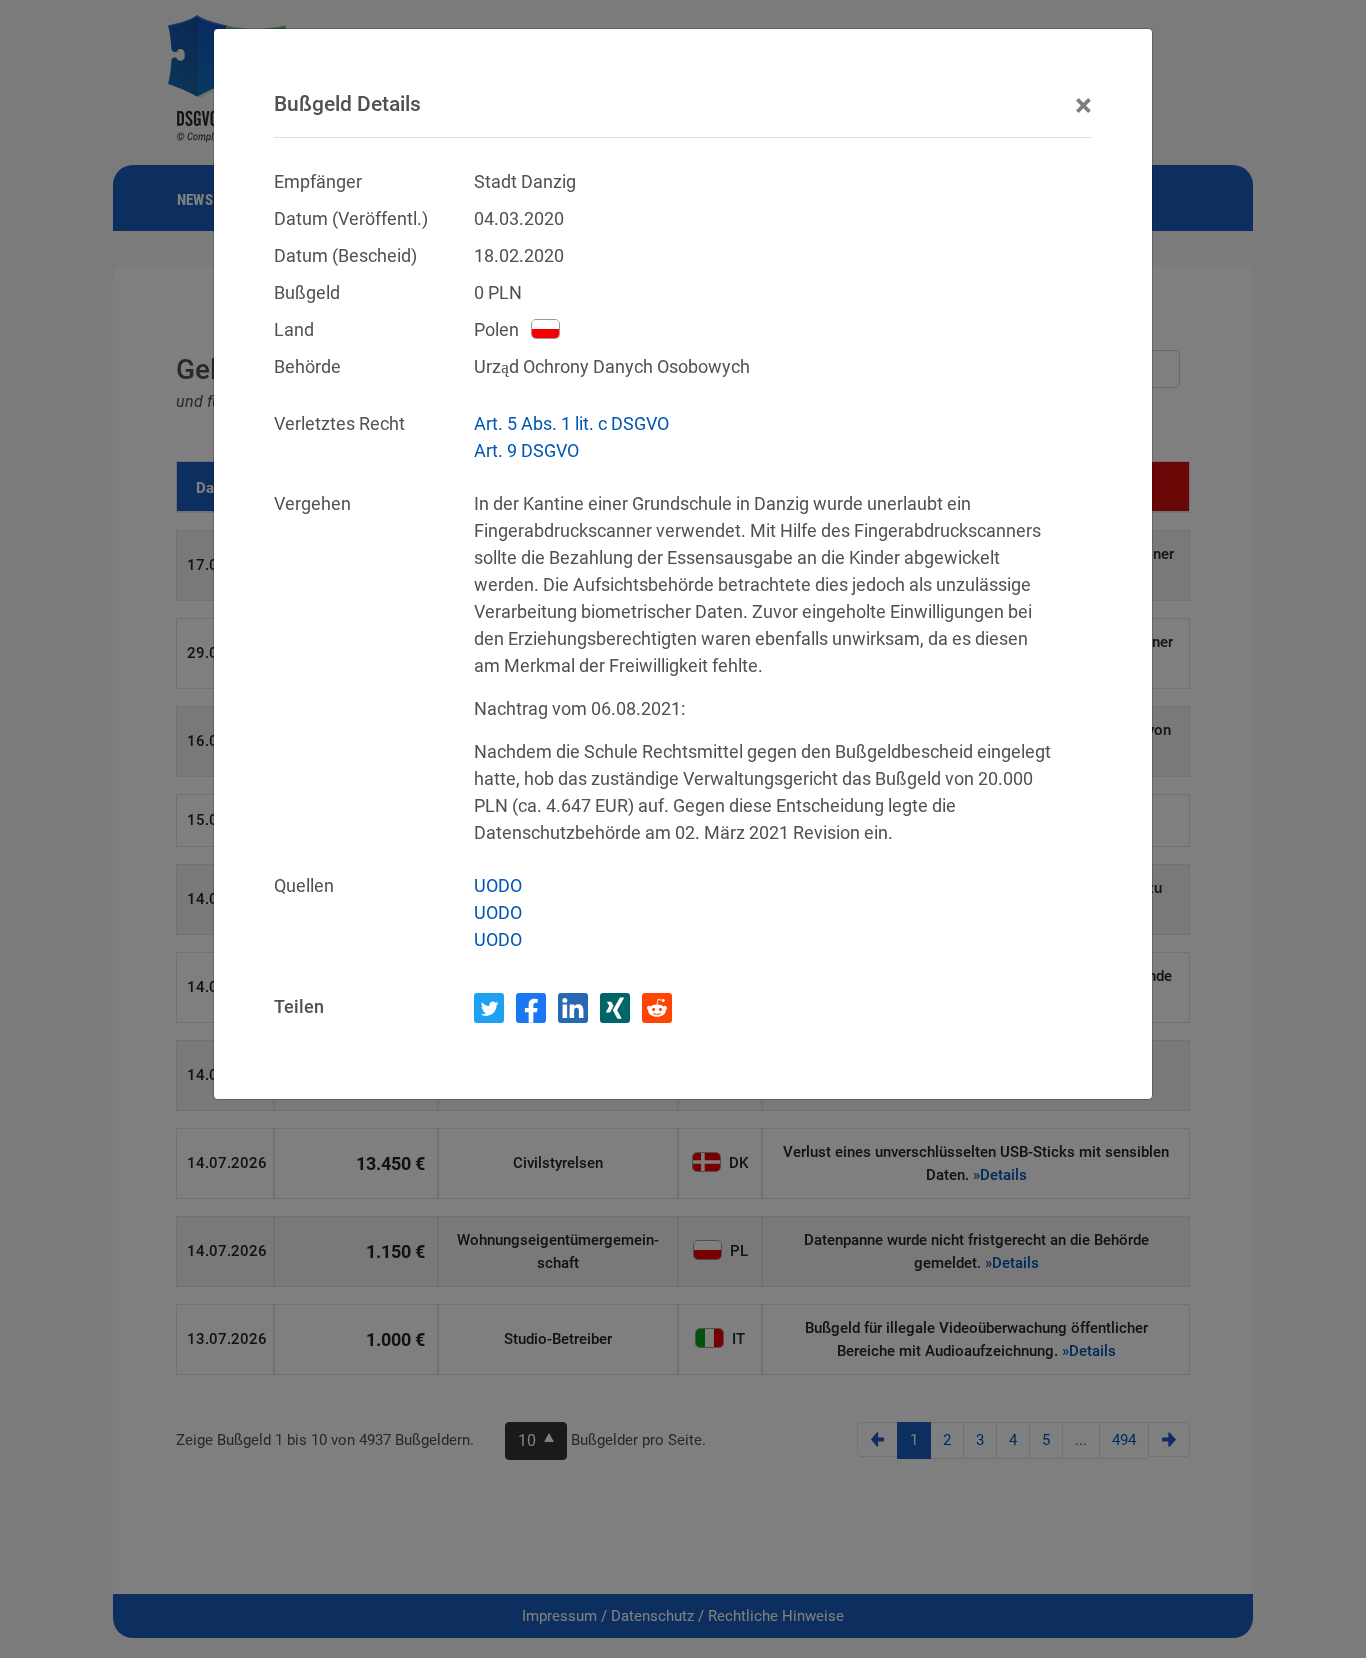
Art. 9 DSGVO (526, 450)
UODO (498, 885)
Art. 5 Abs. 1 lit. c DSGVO (571, 423)
